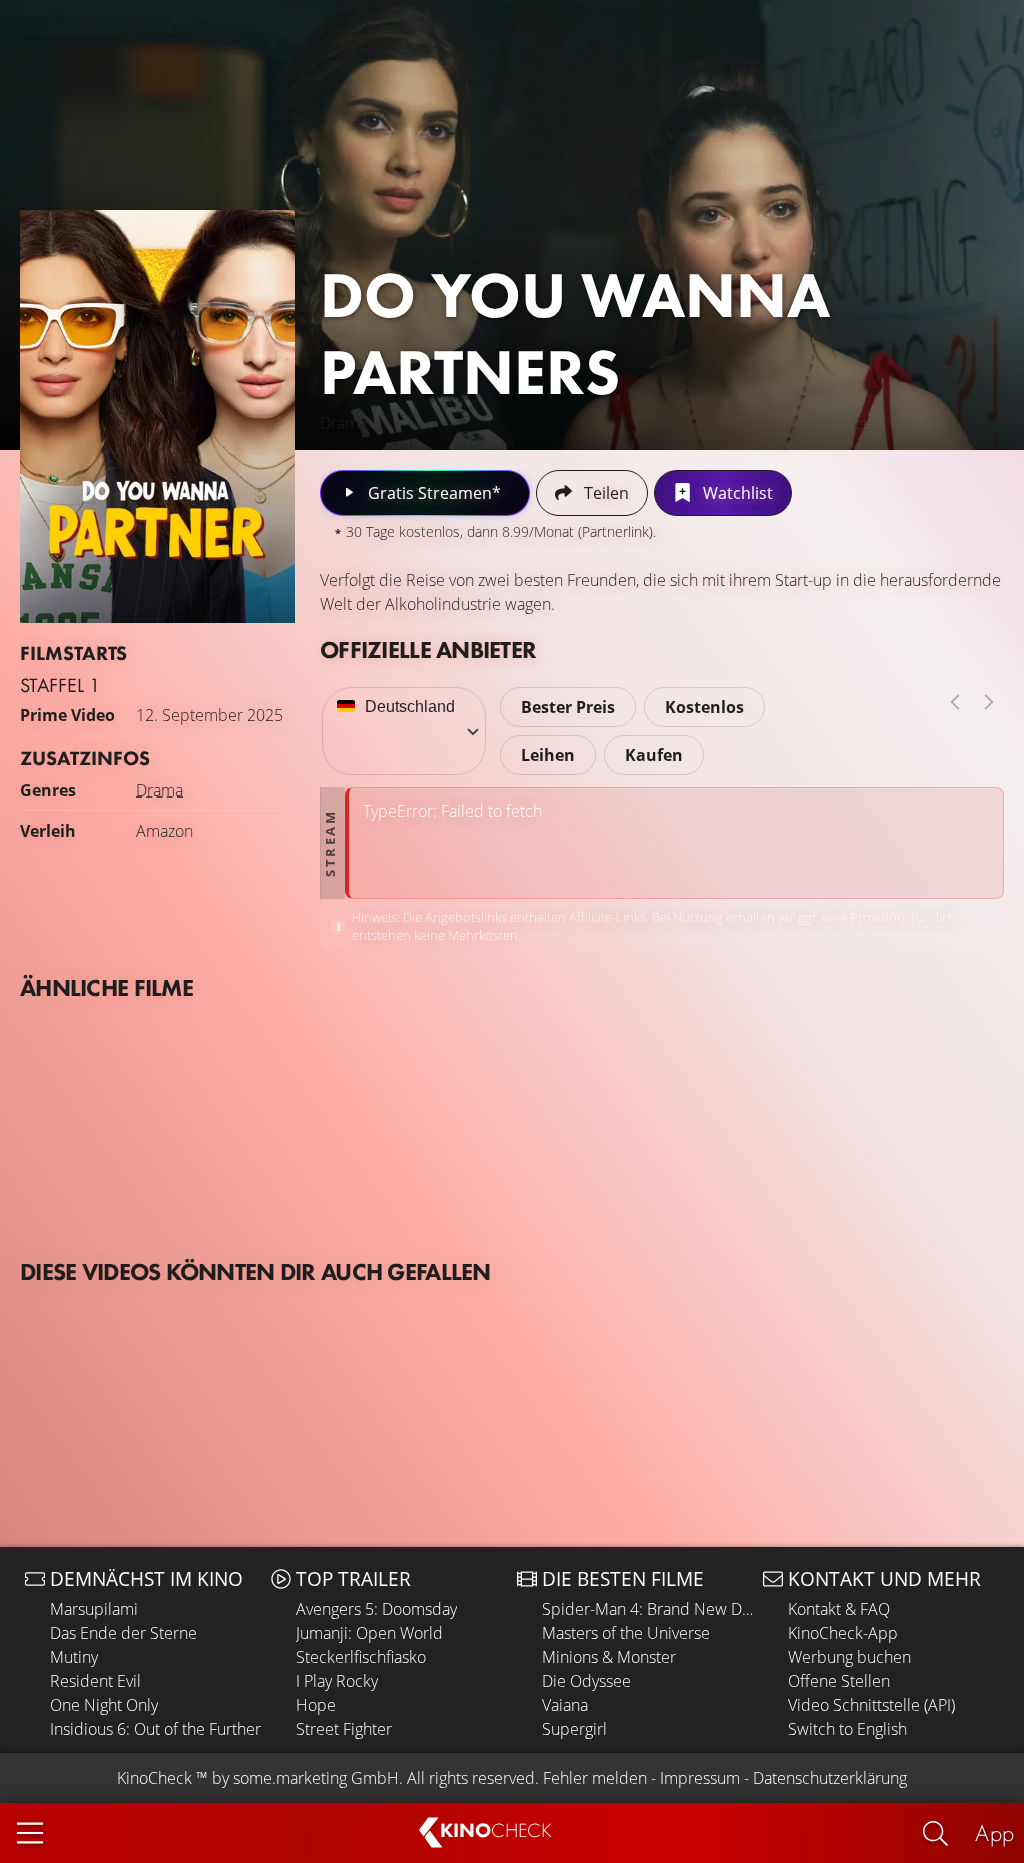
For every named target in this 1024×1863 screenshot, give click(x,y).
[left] (955, 702)
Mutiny (74, 1657)
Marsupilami (94, 1609)
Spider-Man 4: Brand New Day (647, 1609)
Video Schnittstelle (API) (871, 1705)
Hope (316, 1705)
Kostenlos (704, 707)
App (994, 1832)
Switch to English (847, 1729)
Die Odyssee (586, 1681)
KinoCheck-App (843, 1633)
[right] (989, 702)
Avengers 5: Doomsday (376, 1609)
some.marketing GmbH (316, 1778)
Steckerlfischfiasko (361, 1657)
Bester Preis (568, 707)
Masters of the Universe (626, 1633)
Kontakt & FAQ (839, 1609)
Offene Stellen (839, 1681)
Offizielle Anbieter (428, 649)
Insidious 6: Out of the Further (155, 1729)
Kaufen (654, 755)
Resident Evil (95, 1681)
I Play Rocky (337, 1681)
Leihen (548, 755)
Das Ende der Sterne (123, 1633)
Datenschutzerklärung (830, 1778)
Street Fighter (344, 1729)
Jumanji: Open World (369, 1633)
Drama (159, 790)
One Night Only (104, 1705)
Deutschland (410, 706)
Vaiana (565, 1705)
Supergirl (574, 1729)
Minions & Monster (609, 1657)
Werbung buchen (849, 1657)
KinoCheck (154, 1778)
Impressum (700, 1778)
